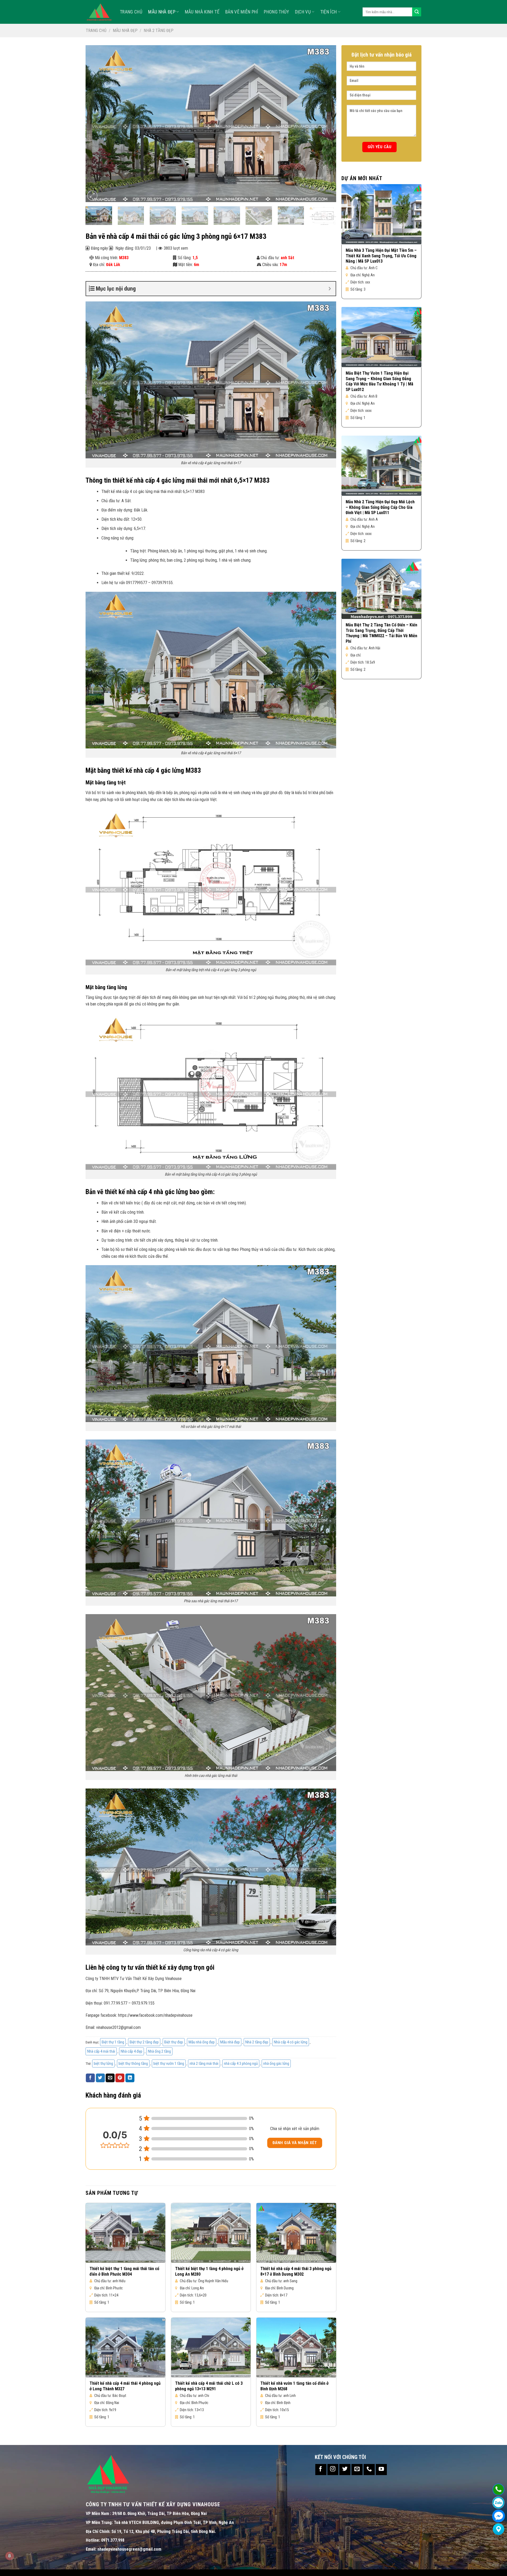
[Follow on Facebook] (321, 2470)
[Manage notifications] (10, 2556)
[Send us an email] (357, 2470)
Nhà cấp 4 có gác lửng (291, 2042)
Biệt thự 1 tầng (113, 2042)
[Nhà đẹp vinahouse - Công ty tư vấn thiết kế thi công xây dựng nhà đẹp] (99, 12)
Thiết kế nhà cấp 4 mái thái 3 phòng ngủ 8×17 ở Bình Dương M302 (296, 2271)
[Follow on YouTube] (381, 2470)
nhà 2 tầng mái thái (204, 2063)
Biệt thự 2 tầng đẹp (144, 2042)
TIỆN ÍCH (329, 12)
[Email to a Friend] (110, 2078)
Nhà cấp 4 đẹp (132, 2051)
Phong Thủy (276, 12)
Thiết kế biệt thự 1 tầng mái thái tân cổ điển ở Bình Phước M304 (124, 2271)
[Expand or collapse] (330, 289)
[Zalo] (498, 2503)
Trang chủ (96, 31)
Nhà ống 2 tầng (159, 2051)
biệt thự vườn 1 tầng (169, 2063)
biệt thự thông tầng (133, 2063)
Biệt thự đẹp (174, 2042)
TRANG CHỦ (131, 12)
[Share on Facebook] (90, 2078)
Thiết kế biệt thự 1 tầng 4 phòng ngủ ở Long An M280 (209, 2271)
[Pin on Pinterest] (120, 2078)
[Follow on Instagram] (333, 2470)
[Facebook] (498, 2516)
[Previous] (97, 124)
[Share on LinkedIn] (130, 2078)
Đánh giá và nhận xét (295, 2143)
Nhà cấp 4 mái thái (101, 2051)
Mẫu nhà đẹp (162, 12)
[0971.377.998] (498, 2489)
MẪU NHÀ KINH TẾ (202, 12)
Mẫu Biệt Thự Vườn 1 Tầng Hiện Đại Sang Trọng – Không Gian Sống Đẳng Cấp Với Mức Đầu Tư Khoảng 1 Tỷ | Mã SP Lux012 (379, 381)
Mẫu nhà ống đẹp (202, 2042)
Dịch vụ (303, 12)
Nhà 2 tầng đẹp (159, 31)
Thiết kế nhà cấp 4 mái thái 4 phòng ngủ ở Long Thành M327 (125, 2386)
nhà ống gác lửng (276, 2063)
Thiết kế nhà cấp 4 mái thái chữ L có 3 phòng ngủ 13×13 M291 (209, 2386)
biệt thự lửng (103, 2063)
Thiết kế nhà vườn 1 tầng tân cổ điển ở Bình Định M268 (294, 2386)
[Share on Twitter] (100, 2078)
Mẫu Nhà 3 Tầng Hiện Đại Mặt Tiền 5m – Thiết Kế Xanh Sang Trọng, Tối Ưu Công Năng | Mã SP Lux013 (381, 256)
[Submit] (417, 12)
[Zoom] (92, 196)
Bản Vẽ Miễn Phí (242, 12)
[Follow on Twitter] (345, 2470)
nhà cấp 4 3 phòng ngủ (241, 2063)
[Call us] (369, 2470)
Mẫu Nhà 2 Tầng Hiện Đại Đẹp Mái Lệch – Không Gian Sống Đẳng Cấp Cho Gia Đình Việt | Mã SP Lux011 (380, 507)
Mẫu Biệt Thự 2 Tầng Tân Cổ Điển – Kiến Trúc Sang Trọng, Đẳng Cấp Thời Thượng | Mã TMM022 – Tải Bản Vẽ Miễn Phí (381, 633)
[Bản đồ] (498, 2529)
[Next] (325, 124)
